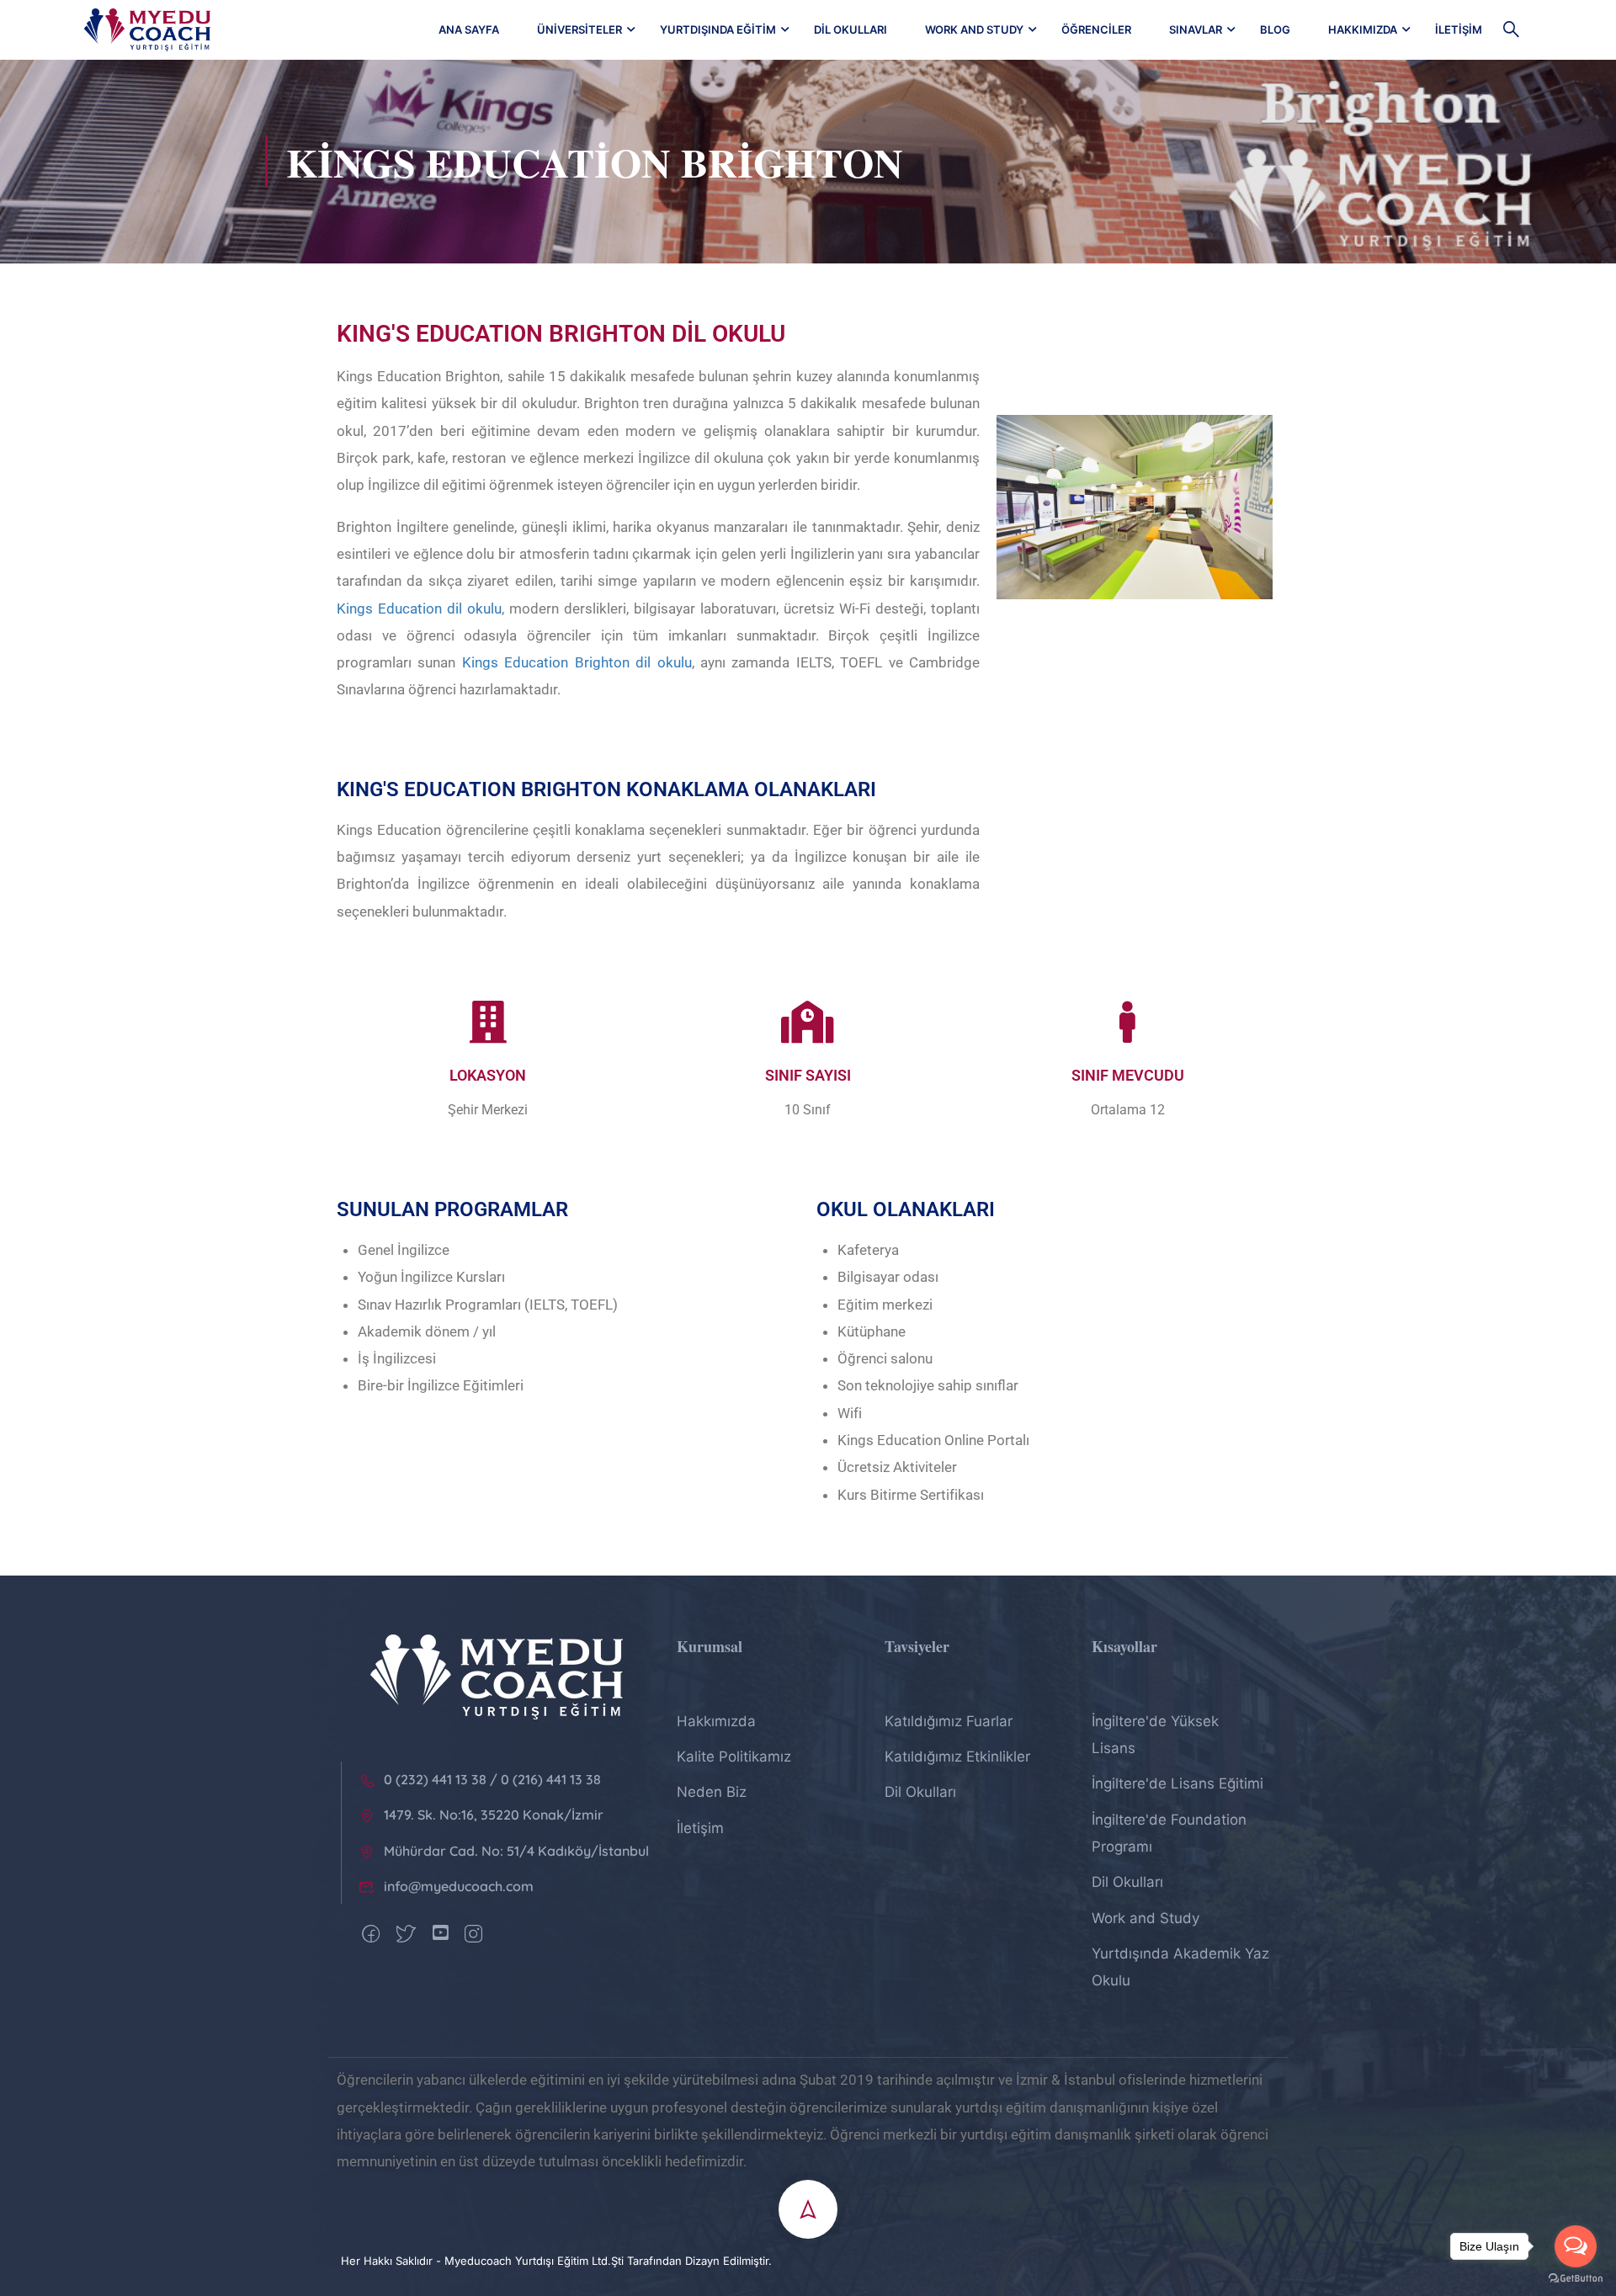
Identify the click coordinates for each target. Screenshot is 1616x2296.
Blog (1275, 29)
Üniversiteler (579, 29)
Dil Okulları (851, 29)
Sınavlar (1196, 29)
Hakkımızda (1363, 29)
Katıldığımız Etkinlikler (957, 1757)
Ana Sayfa (469, 29)
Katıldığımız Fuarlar (949, 1721)
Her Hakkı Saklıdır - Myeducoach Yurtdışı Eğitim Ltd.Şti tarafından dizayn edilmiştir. (556, 2261)
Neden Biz (712, 1792)
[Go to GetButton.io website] (1576, 2279)
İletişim (1459, 29)
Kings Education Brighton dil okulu (577, 662)
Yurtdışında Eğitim (718, 29)
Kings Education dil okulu (419, 609)
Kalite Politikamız (734, 1757)
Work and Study (974, 29)
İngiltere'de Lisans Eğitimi (1177, 1783)
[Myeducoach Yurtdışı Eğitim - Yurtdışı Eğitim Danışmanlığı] (147, 30)
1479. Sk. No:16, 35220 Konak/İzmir (494, 1815)
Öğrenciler (1096, 29)
